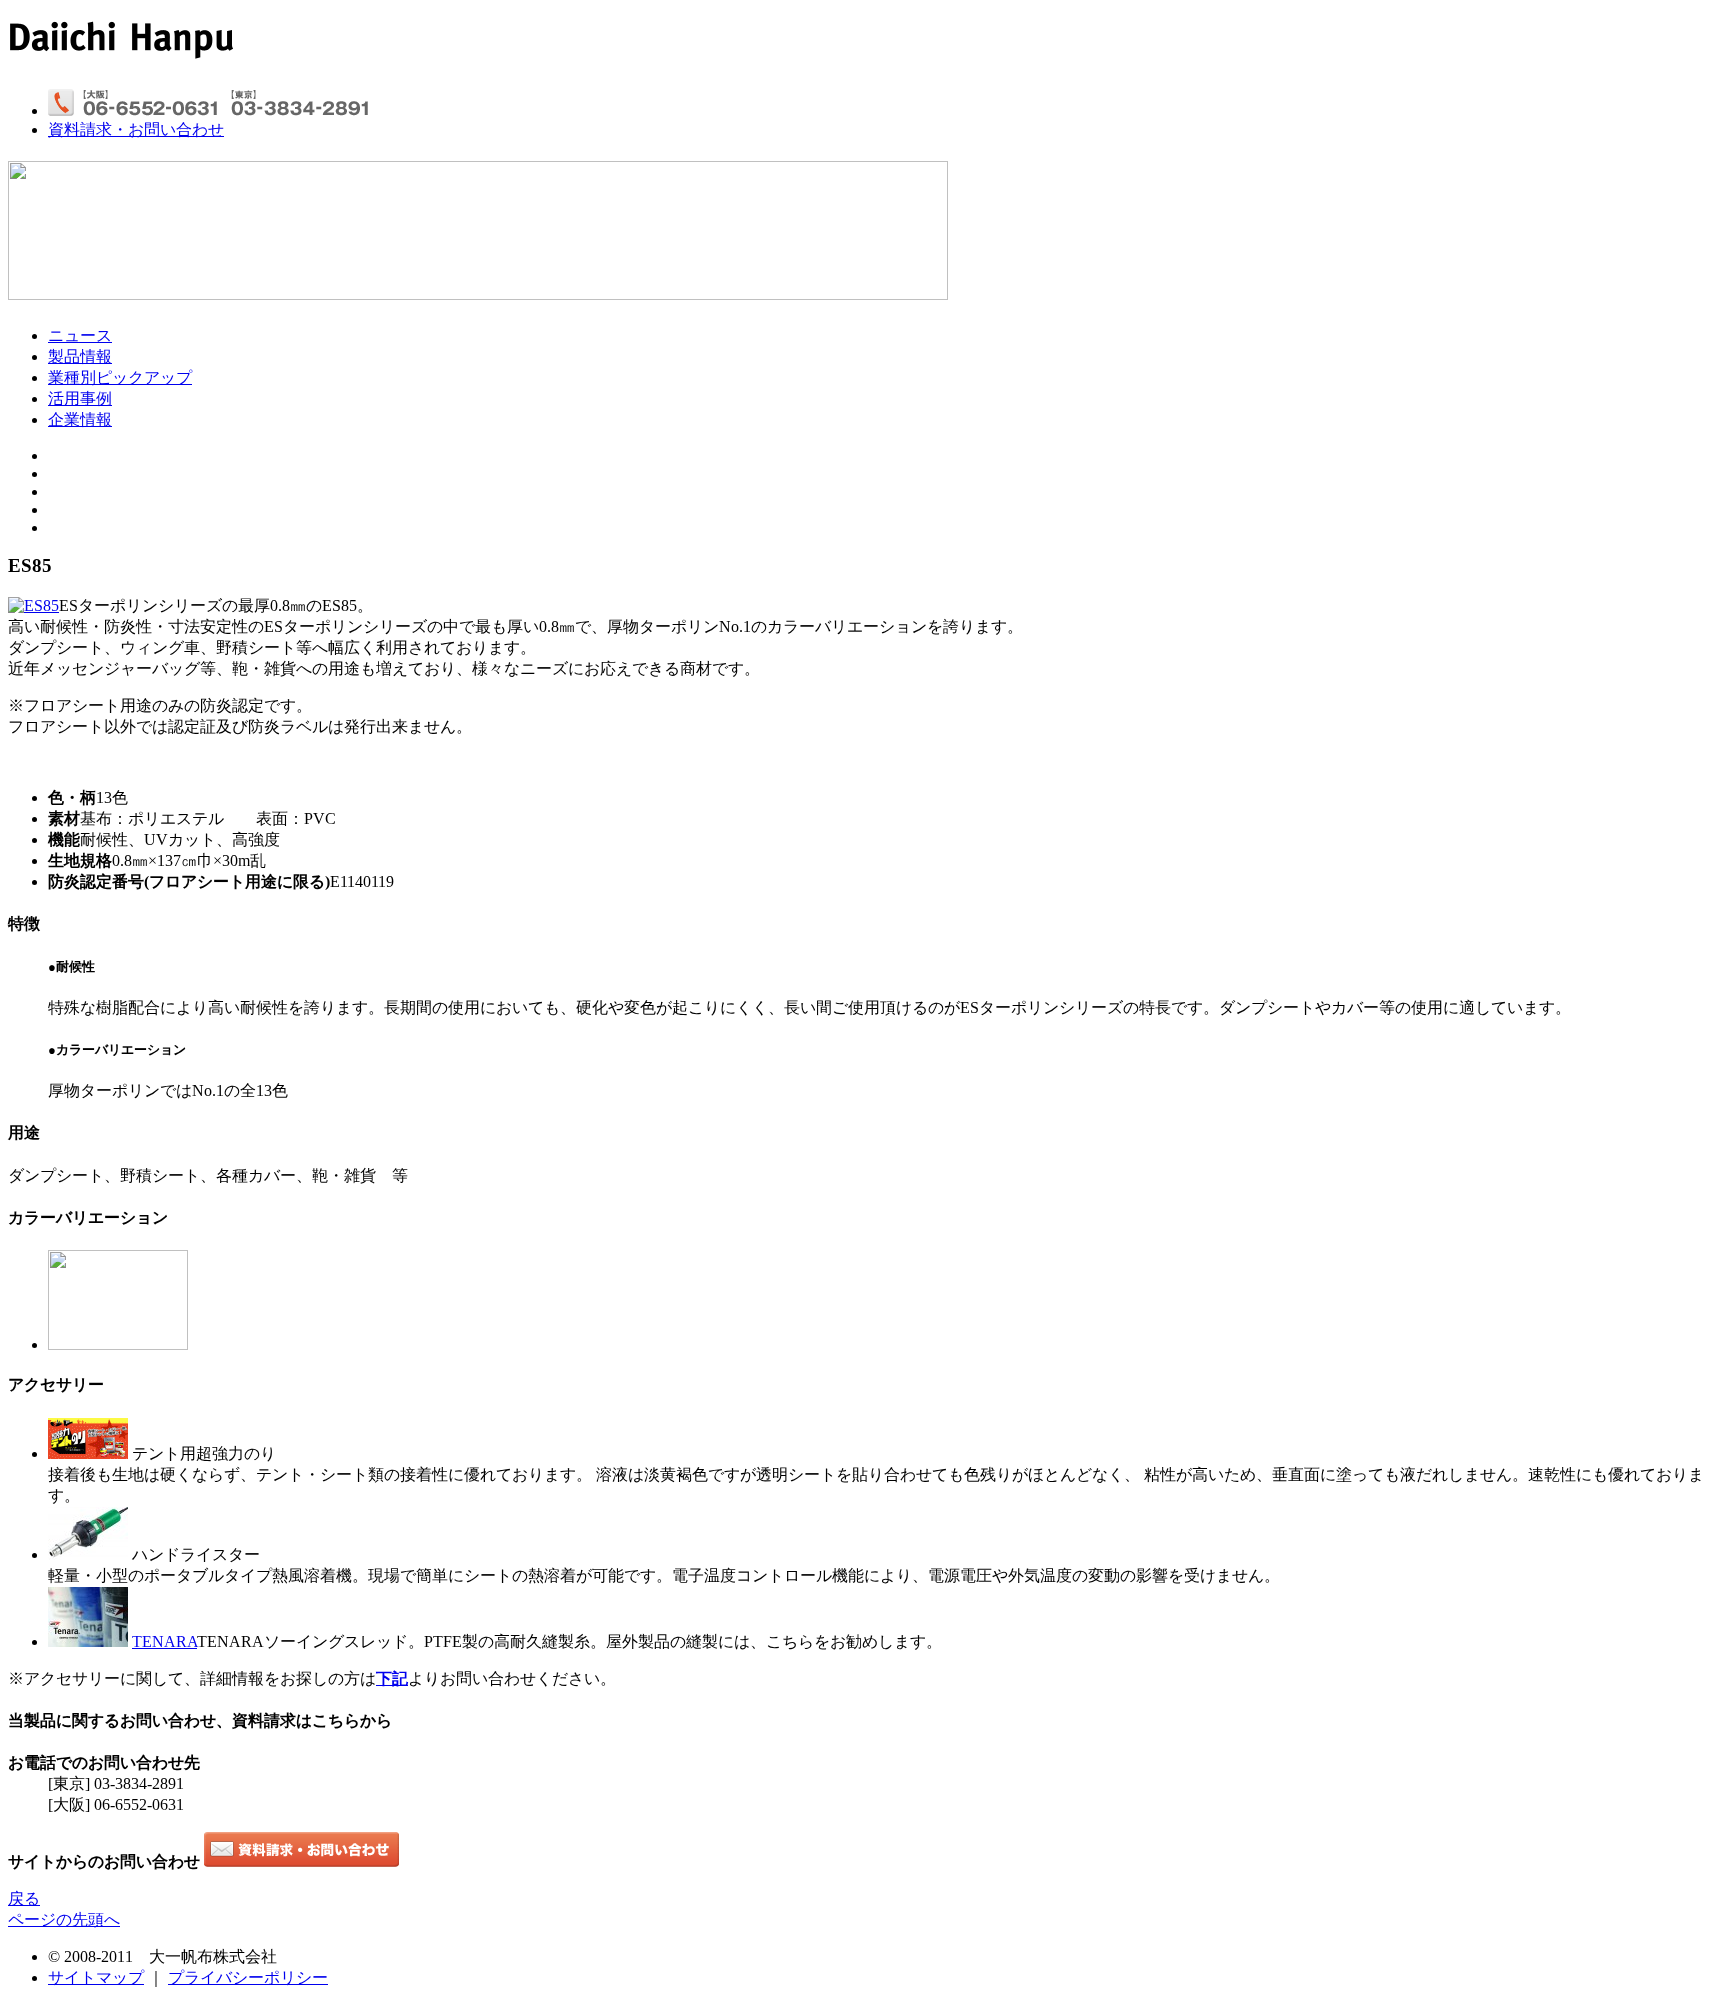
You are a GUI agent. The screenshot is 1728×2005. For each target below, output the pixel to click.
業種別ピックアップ (120, 377)
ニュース (80, 335)
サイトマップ (96, 1977)
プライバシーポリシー (248, 1977)
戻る (24, 1898)
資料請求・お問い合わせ (136, 129)
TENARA (164, 1641)
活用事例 (80, 398)
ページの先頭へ (64, 1919)
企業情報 (80, 419)
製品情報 (80, 356)
